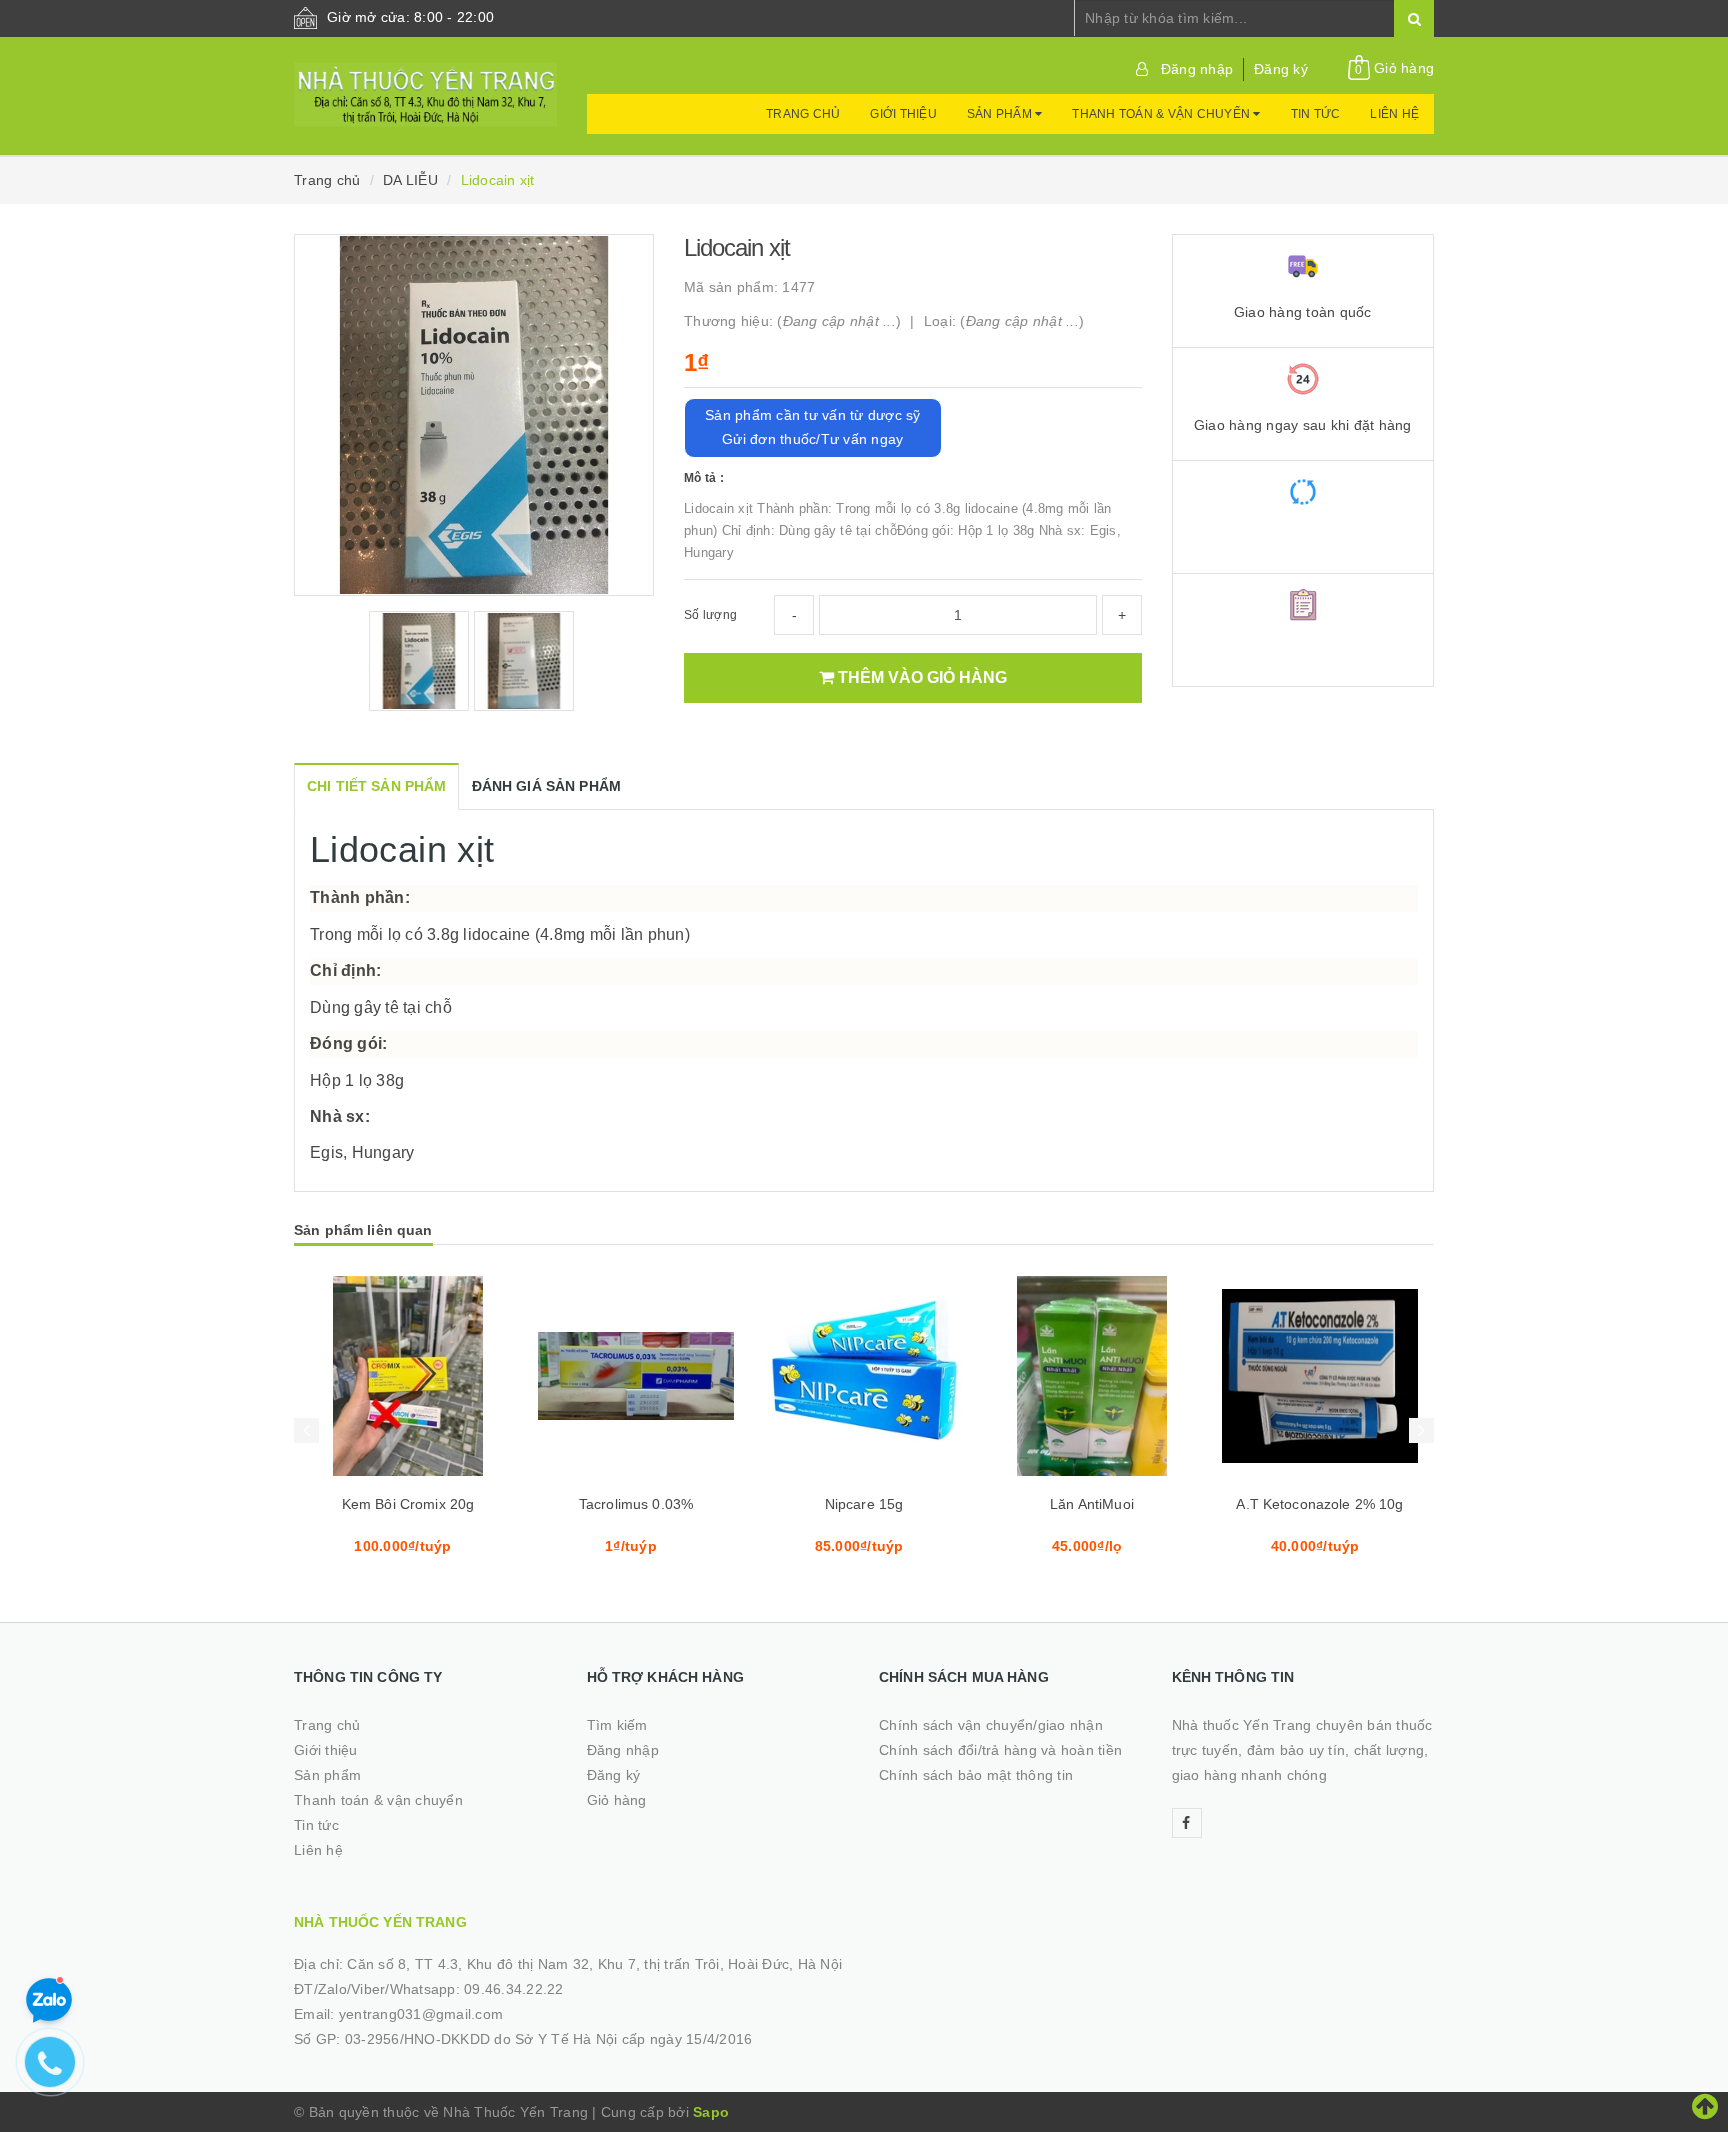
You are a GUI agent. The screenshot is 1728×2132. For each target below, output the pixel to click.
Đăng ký (1281, 69)
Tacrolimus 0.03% (636, 1504)
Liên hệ (1394, 114)
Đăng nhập (1197, 69)
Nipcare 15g (864, 1504)
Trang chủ (803, 114)
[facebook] (1187, 1823)
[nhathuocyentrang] (425, 85)
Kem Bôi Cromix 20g (408, 1504)
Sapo (711, 2112)
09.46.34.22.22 (514, 1989)
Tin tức (1316, 114)
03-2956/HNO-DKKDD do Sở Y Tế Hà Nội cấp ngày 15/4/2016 (549, 2039)
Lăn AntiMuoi (1092, 1504)
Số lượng (710, 615)
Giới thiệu (903, 114)
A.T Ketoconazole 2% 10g (1319, 1504)
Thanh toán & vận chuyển (1162, 114)
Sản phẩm (1001, 114)
